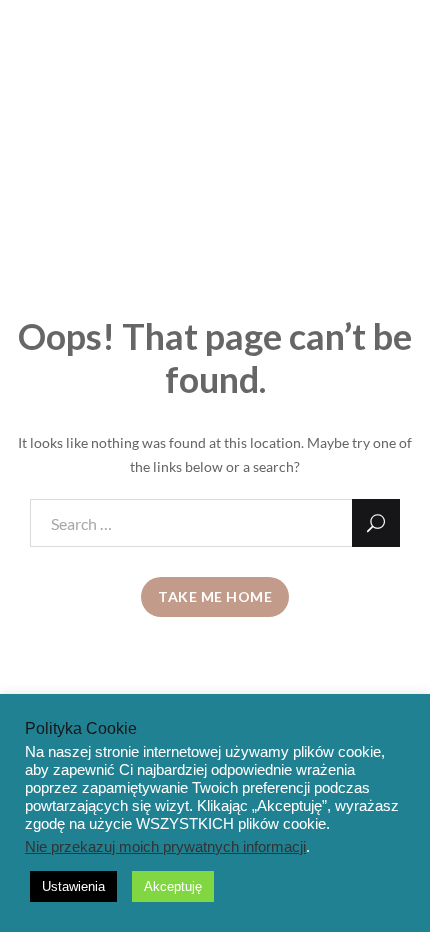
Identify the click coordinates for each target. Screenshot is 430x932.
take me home (215, 596)
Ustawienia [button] (73, 886)
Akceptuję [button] (173, 886)
